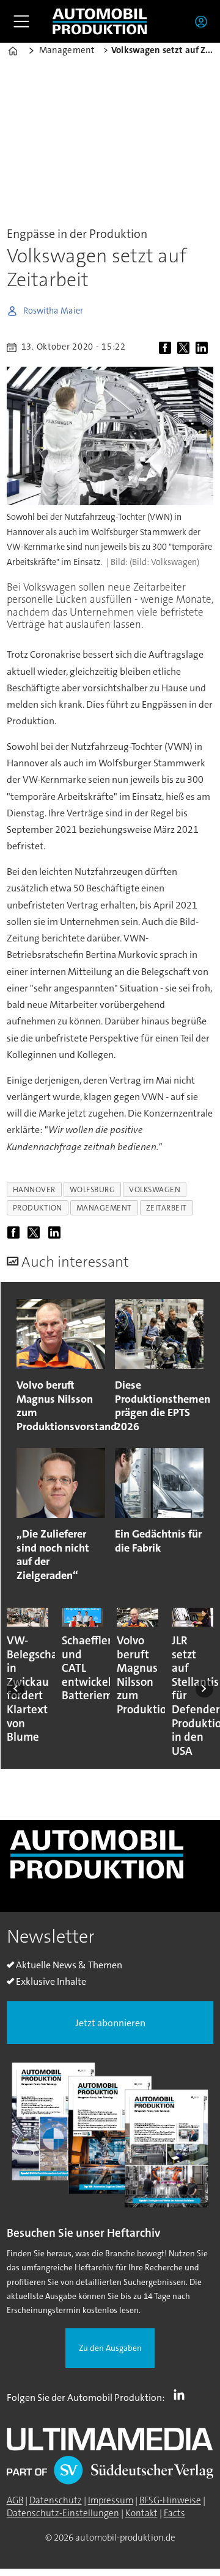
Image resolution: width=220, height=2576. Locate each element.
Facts (174, 2513)
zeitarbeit (167, 1208)
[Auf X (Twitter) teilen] (185, 348)
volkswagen (155, 1189)
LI (182, 2395)
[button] (16, 1689)
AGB (15, 2500)
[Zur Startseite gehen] (100, 21)
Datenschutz (56, 2500)
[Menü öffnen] (21, 21)
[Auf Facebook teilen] (167, 348)
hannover (34, 1189)
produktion (38, 1208)
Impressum (111, 2500)
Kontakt (141, 2513)
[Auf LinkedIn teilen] (204, 348)
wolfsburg (93, 1189)
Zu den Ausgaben (110, 2348)
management (104, 1208)
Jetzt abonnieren (110, 2023)
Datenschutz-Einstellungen (63, 2513)
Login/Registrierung (204, 21)
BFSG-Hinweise (170, 2500)
